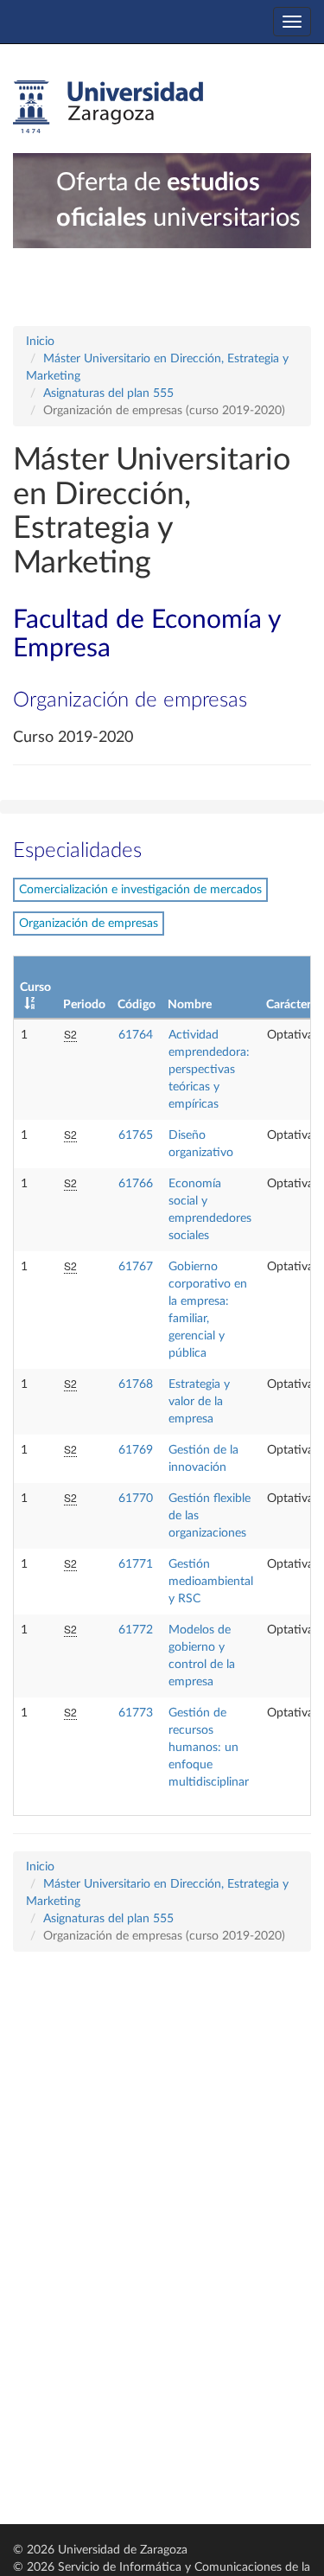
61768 (136, 1384)
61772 (136, 1630)
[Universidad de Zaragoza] (108, 107)
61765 (136, 1135)
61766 (136, 1184)
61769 (136, 1450)
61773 (136, 1713)
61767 (136, 1267)
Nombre (190, 1005)
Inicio (40, 342)
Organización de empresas (89, 924)
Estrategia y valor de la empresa (199, 1402)
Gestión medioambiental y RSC (211, 1582)
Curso (35, 988)
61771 (136, 1564)
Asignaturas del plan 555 (108, 393)
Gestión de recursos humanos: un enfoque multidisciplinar (209, 1748)
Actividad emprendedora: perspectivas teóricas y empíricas (209, 1070)
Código (137, 1005)
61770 (136, 1499)
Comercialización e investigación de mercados (140, 890)
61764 (136, 1035)
